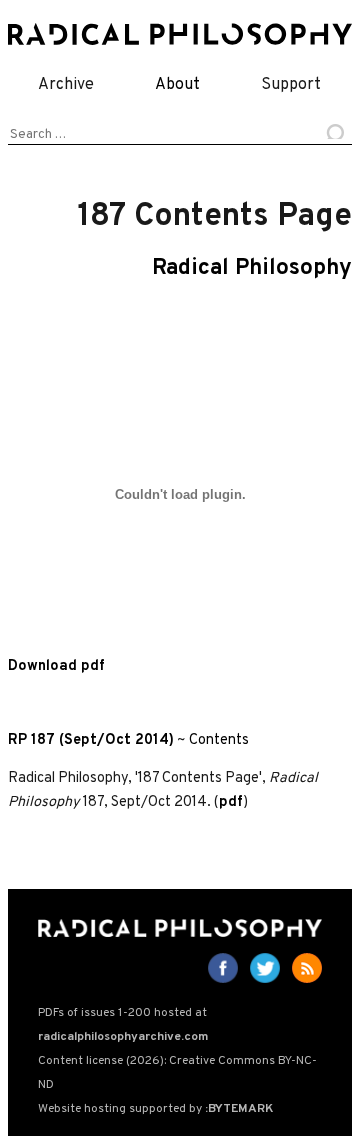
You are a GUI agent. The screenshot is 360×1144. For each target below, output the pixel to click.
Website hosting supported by (155, 1109)
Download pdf (56, 666)
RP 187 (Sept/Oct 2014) (91, 740)
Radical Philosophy (252, 268)
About (177, 85)
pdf (231, 802)
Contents (219, 740)
